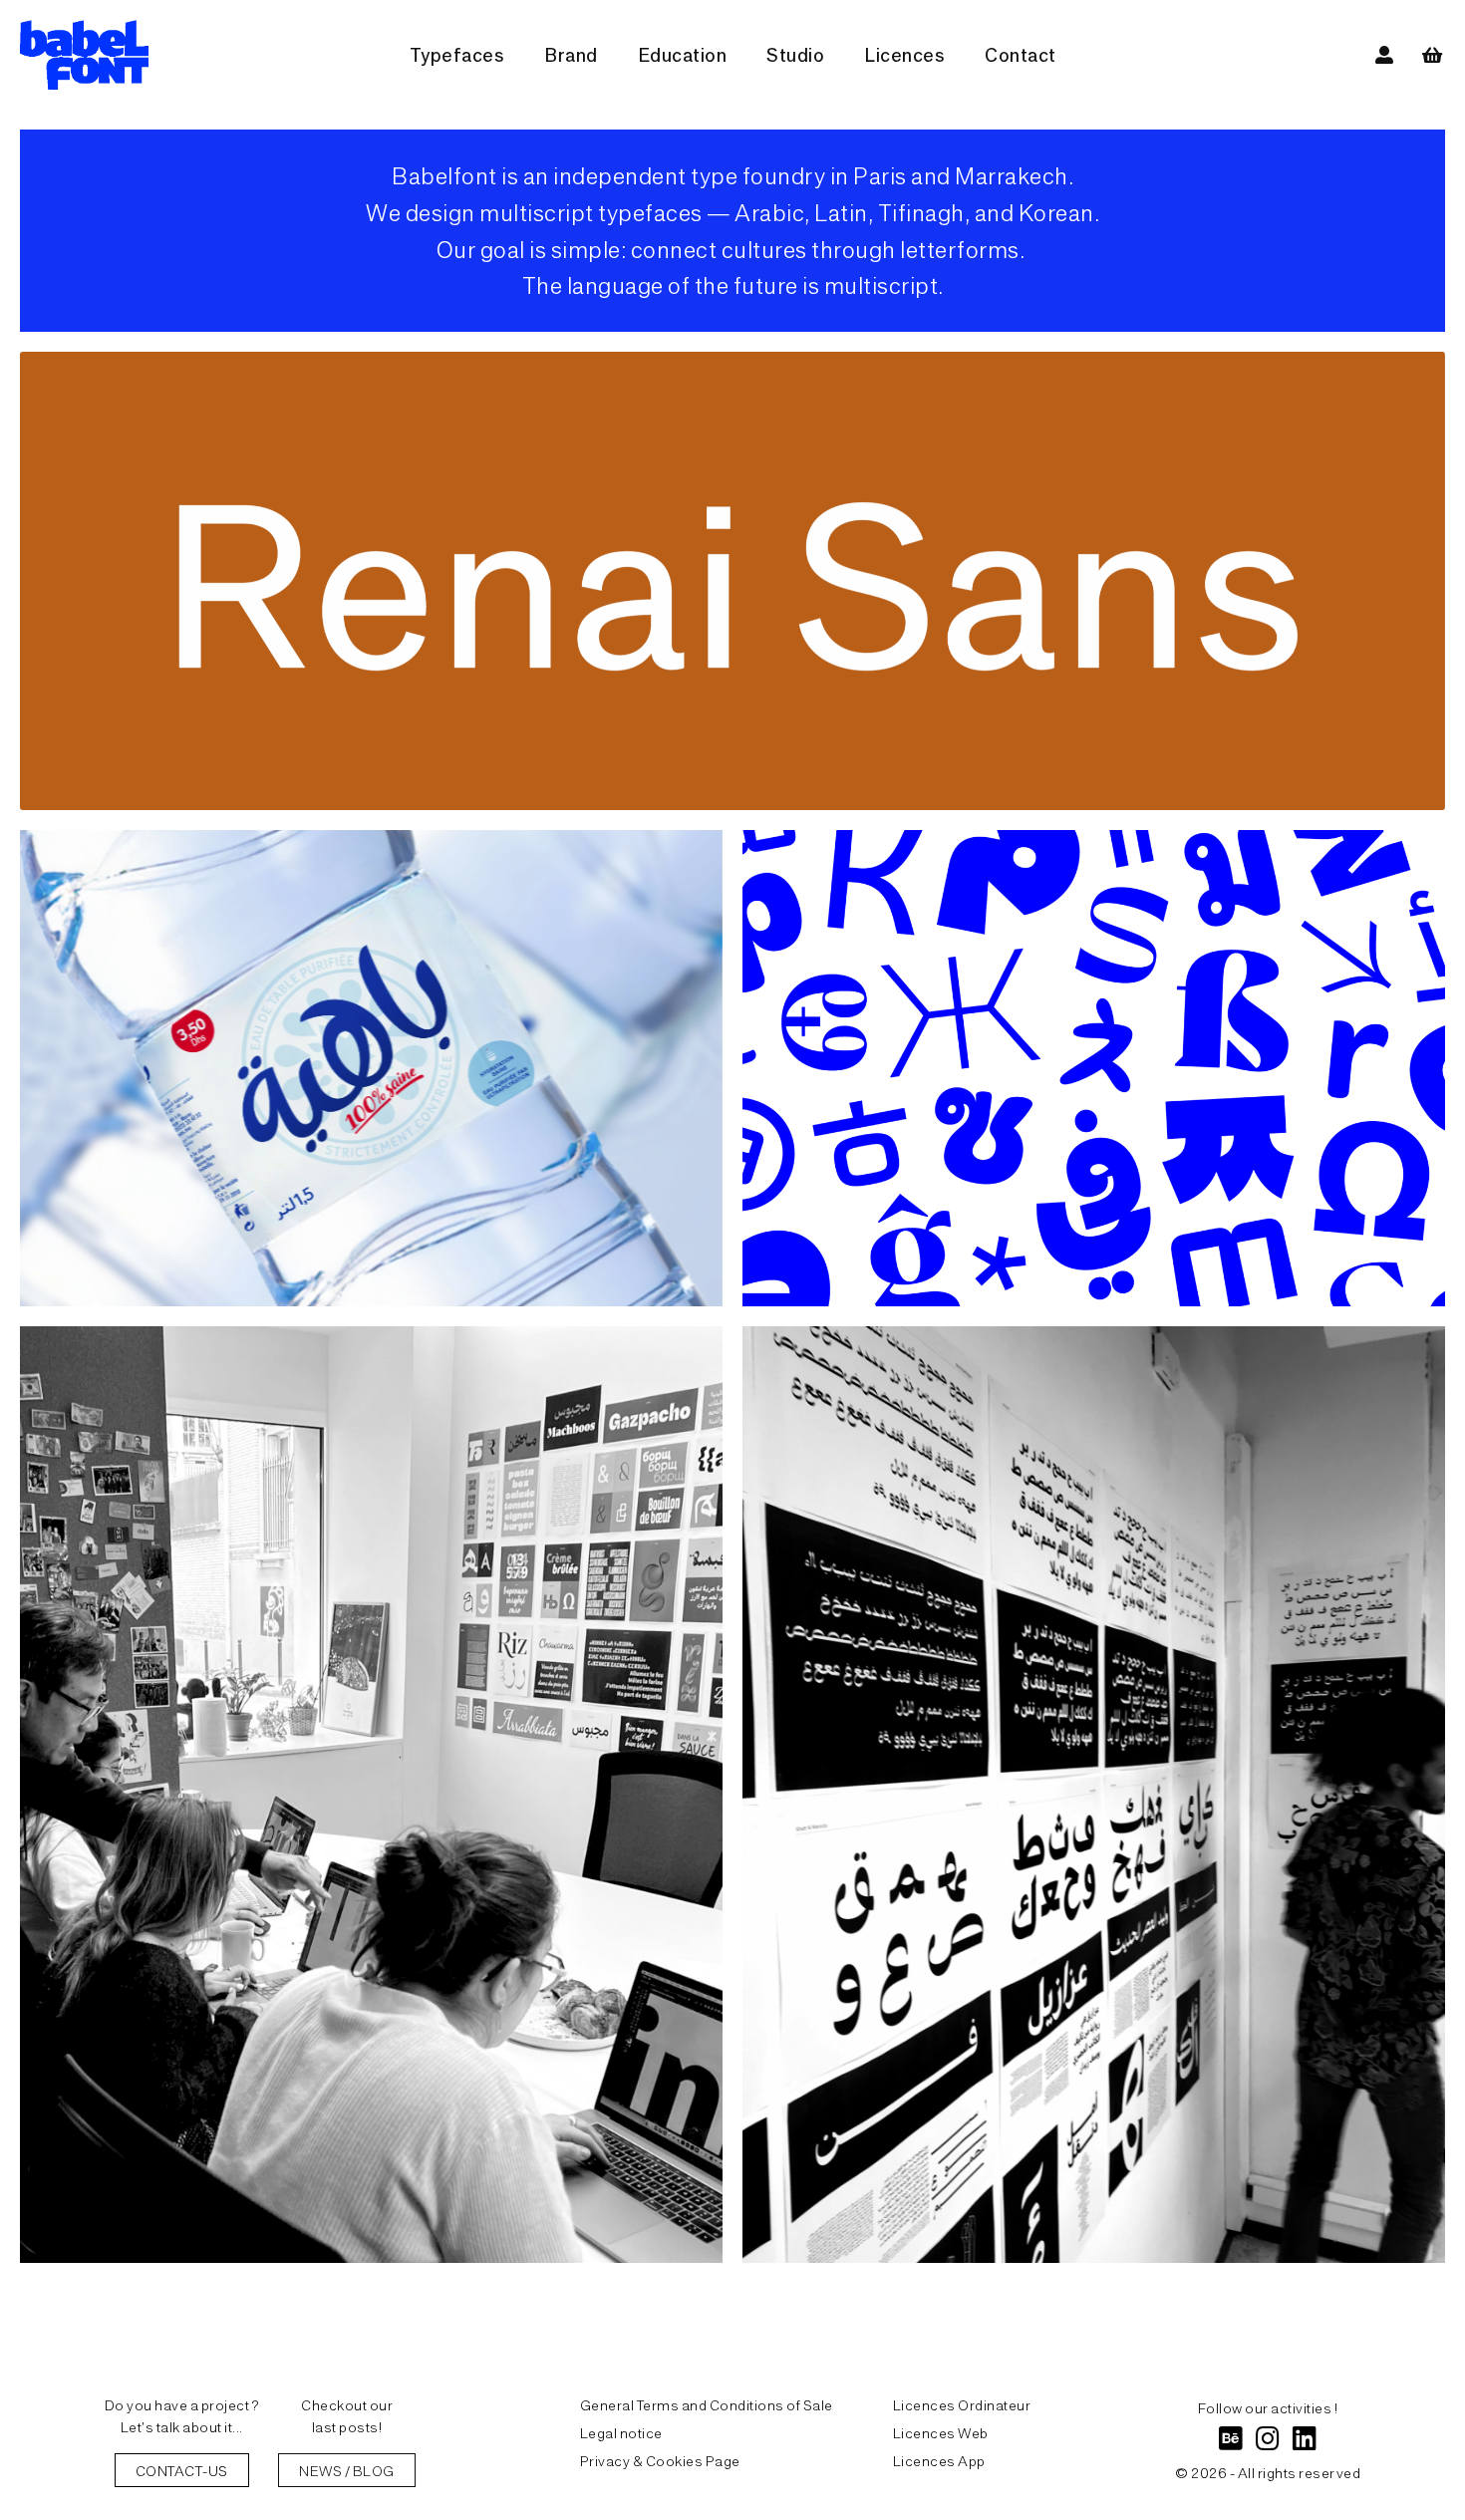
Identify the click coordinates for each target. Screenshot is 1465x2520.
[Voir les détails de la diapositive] (732, 581)
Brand (571, 54)
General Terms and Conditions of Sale (707, 2404)
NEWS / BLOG (347, 2470)
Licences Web (941, 2432)
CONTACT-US (182, 2470)
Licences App (939, 2460)
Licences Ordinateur (962, 2404)
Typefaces (457, 54)
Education (683, 54)
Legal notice (621, 2432)
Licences (904, 54)
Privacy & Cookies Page (660, 2460)
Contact (1021, 54)
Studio (795, 54)
